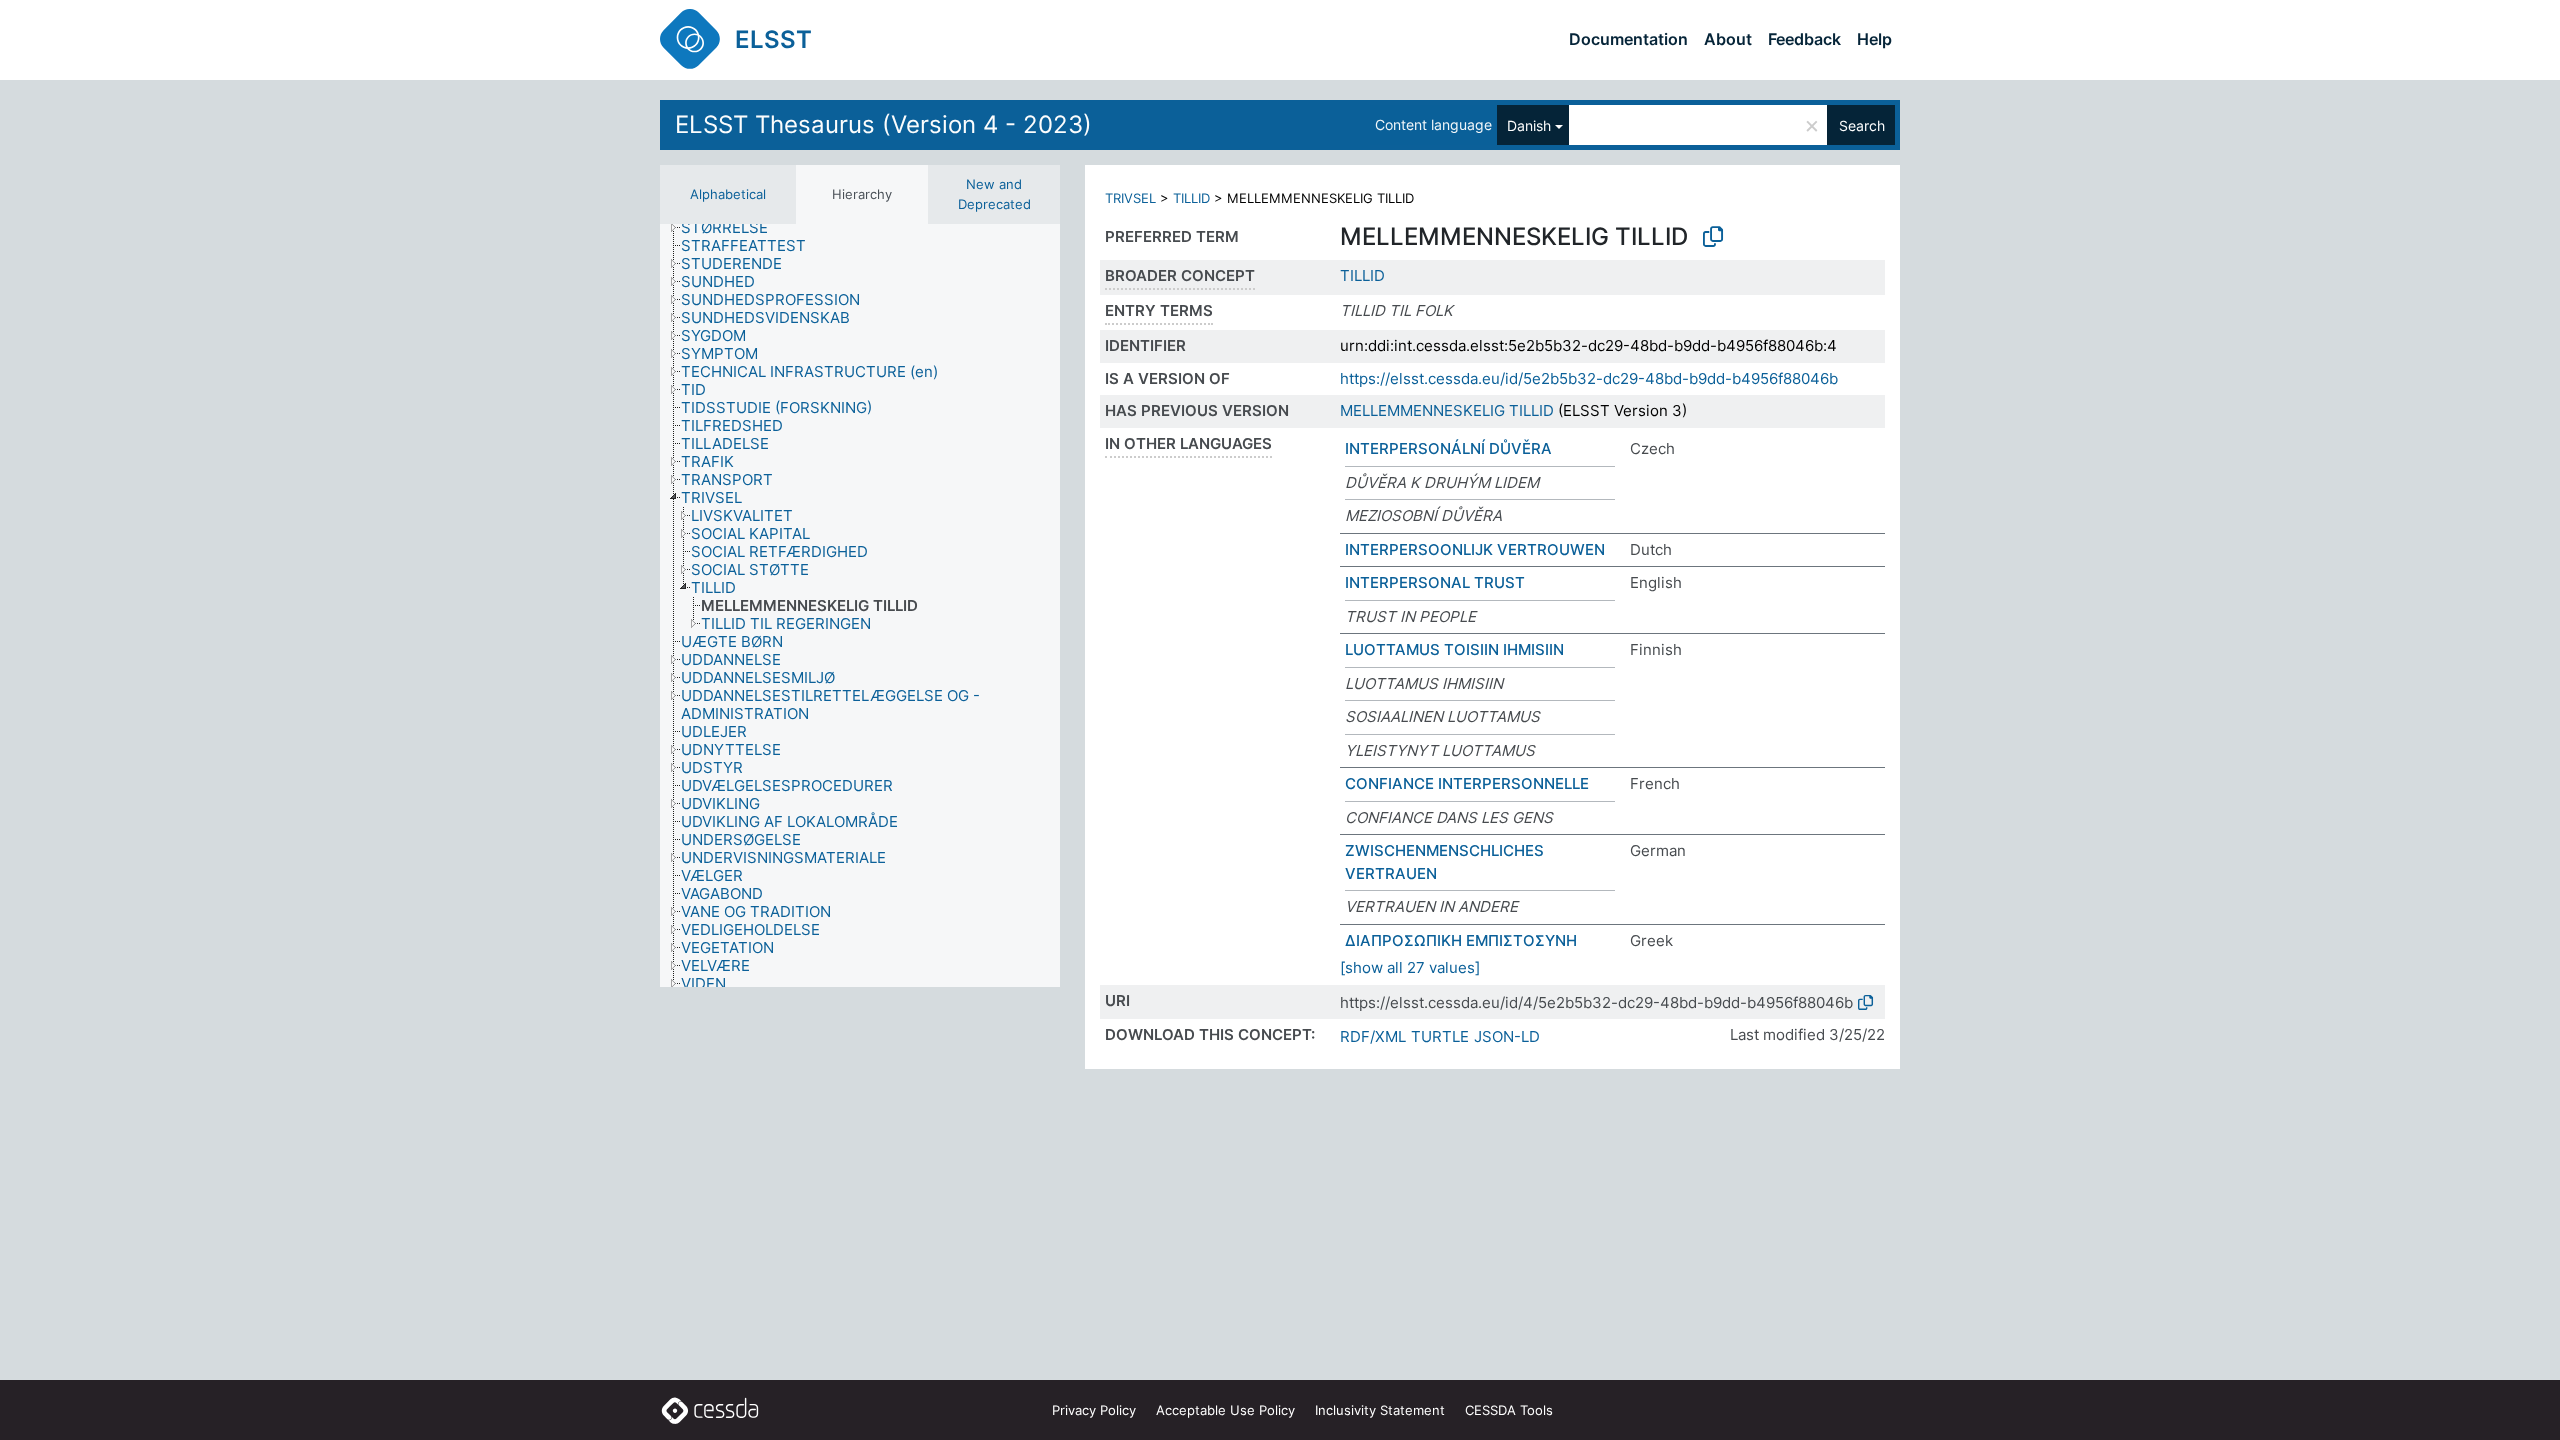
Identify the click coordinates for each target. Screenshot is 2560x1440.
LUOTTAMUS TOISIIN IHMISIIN (1454, 649)
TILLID (1191, 198)
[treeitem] (733, 228)
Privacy (1094, 1410)
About (1728, 39)
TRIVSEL (1130, 198)
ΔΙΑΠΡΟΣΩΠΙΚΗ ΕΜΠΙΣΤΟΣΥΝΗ (1461, 940)
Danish (1529, 125)
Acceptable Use (1225, 1410)
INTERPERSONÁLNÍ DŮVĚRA (1448, 448)
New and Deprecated (994, 194)
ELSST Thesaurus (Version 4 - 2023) (883, 124)
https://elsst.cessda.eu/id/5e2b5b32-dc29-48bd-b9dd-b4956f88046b (1589, 378)
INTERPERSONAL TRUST (1435, 582)
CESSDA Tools (1509, 1410)
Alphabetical (728, 194)
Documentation (1628, 39)
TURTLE (1440, 1036)
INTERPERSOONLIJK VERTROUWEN (1475, 549)
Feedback (1804, 39)
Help (1874, 39)
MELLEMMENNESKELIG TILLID (1447, 410)
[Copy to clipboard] (1713, 237)
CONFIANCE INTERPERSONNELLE (1467, 783)
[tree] (860, 605)
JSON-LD (1507, 1036)
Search (1862, 125)
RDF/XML (1373, 1036)
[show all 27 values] (1410, 967)
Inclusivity (1380, 1410)
